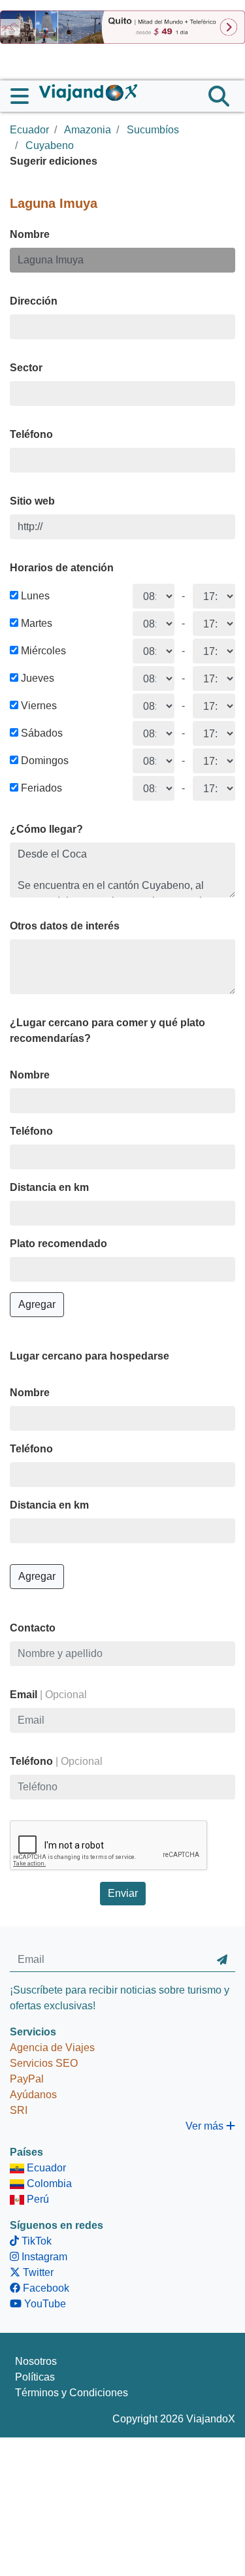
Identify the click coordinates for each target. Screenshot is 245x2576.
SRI (19, 2110)
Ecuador (29, 130)
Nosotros (36, 2361)
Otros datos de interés (65, 926)
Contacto (33, 1628)
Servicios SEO (44, 2063)
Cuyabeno (50, 145)
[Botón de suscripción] (222, 1960)
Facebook (45, 2288)
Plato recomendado (58, 1244)
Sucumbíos (153, 130)
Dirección (34, 301)
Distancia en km (49, 1187)
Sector (26, 368)
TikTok (35, 2241)
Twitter (37, 2272)
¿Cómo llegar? (46, 829)
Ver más (206, 2126)
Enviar (123, 1893)
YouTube (44, 2304)
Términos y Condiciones (72, 2393)
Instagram (43, 2257)
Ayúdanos (33, 2095)
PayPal (27, 2079)
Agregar (37, 1304)
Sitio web (32, 501)
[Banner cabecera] (122, 26)
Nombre (30, 234)
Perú (37, 2199)
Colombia (48, 2183)
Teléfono (31, 434)
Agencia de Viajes (52, 2048)
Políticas (35, 2377)
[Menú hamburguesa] (25, 96)
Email (48, 1695)
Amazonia (88, 130)
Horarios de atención (62, 568)
